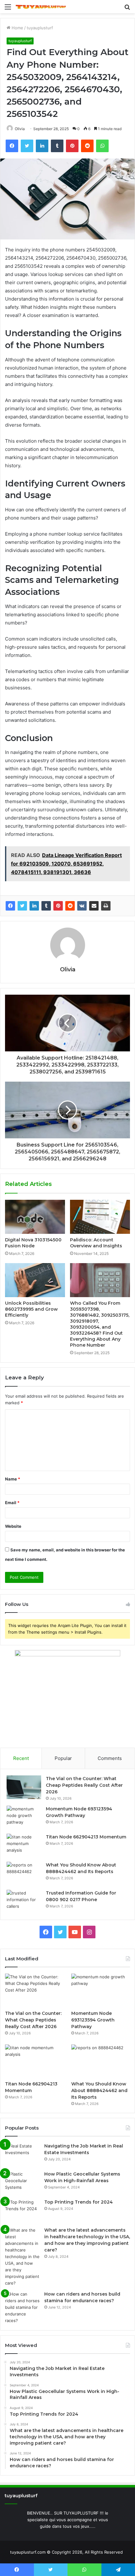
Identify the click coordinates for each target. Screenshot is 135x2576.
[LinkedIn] (34, 906)
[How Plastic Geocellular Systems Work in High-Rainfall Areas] (22, 2183)
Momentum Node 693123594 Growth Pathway (93, 2020)
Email (12, 1503)
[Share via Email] (94, 906)
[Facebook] (10, 906)
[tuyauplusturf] (41, 7)
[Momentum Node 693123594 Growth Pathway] (24, 1817)
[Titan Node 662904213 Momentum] (24, 1846)
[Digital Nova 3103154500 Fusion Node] (35, 1217)
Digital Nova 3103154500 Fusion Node (33, 1243)
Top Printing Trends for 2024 (78, 2202)
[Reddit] (70, 906)
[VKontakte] (82, 906)
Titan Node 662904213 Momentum (86, 1837)
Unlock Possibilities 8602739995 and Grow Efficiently (31, 1309)
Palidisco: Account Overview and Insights (96, 1243)
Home (17, 28)
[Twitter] (22, 906)
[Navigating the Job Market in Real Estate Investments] (22, 2155)
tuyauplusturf (40, 28)
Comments (110, 1758)
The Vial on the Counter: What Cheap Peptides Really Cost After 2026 (84, 1785)
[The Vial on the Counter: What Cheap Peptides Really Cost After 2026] (24, 1787)
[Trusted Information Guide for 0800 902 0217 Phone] (24, 1902)
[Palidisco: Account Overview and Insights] (100, 1217)
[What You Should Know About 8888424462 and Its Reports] (24, 1874)
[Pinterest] (58, 906)
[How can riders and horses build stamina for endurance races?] (22, 2307)
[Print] (106, 906)
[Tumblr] (46, 906)
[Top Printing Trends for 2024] (22, 2211)
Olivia (20, 129)
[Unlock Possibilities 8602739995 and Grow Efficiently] (35, 1280)
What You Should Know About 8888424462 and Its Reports (99, 2090)
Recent (21, 1758)
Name (13, 1479)
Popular (63, 1758)
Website (13, 1526)
